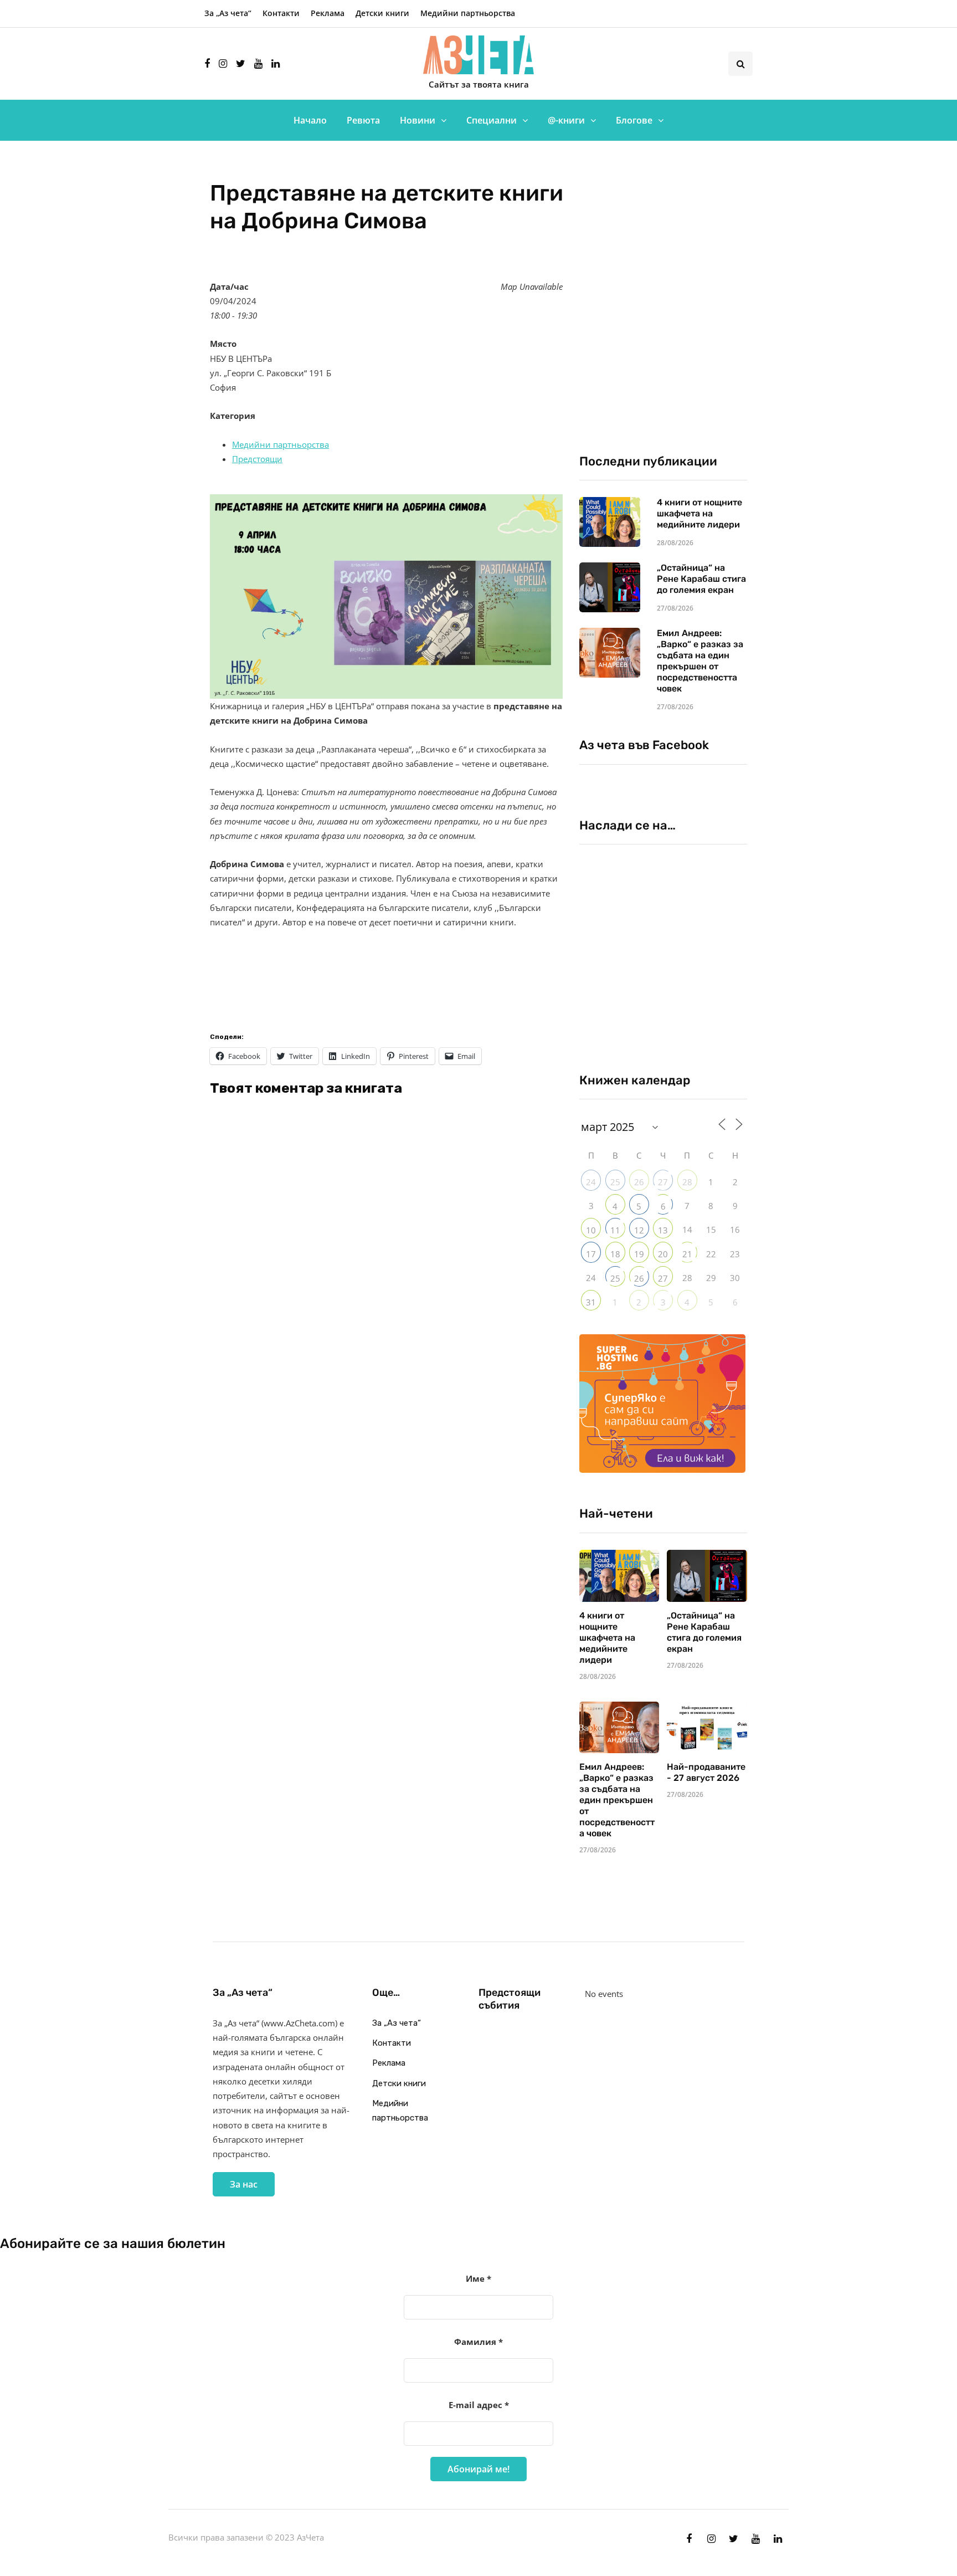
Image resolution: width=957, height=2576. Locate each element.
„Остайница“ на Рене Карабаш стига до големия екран (701, 579)
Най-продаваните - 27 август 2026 (706, 1772)
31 (591, 1302)
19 (639, 1254)
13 (663, 1230)
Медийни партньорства (468, 13)
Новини (418, 120)
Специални (492, 120)
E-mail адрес (479, 2405)
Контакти (281, 13)
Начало (310, 120)
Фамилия (478, 2342)
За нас (244, 2184)
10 (591, 1230)
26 (639, 1182)
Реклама (328, 13)
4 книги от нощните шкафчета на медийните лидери (699, 513)
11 (615, 1230)
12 (639, 1230)
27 (663, 1182)
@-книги (566, 120)
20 (663, 1254)
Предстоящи (257, 459)
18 (615, 1254)
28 (687, 1182)
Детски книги (382, 13)
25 (615, 1182)
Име (478, 2278)
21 (687, 1254)
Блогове (634, 120)
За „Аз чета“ (228, 13)
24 (591, 1182)
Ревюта (363, 120)
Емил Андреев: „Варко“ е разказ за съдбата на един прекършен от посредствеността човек (700, 661)
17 (591, 1254)
